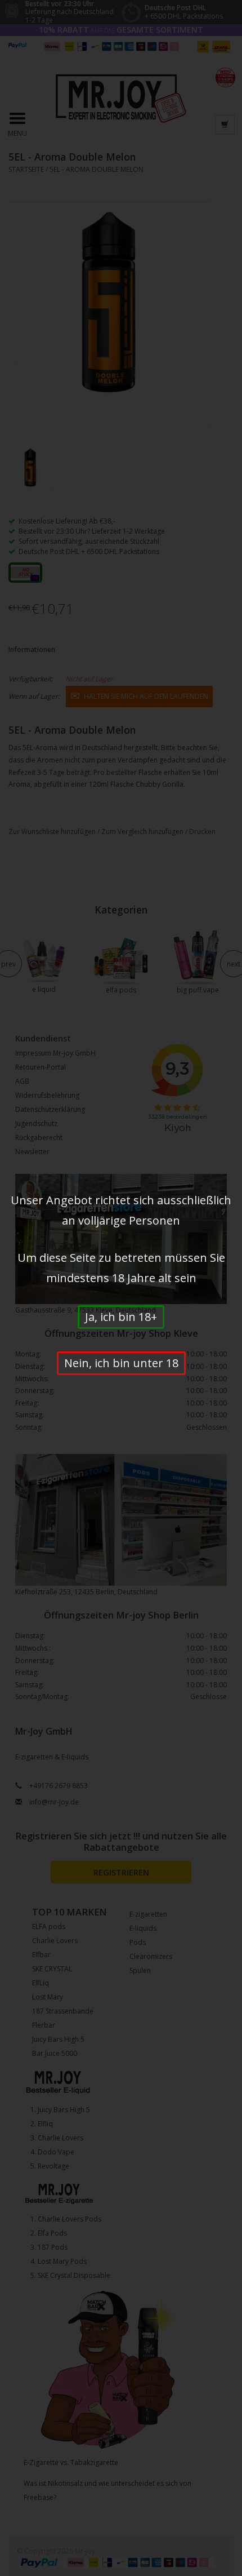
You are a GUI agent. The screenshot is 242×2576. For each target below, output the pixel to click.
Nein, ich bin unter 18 (121, 1363)
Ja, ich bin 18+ (121, 1317)
